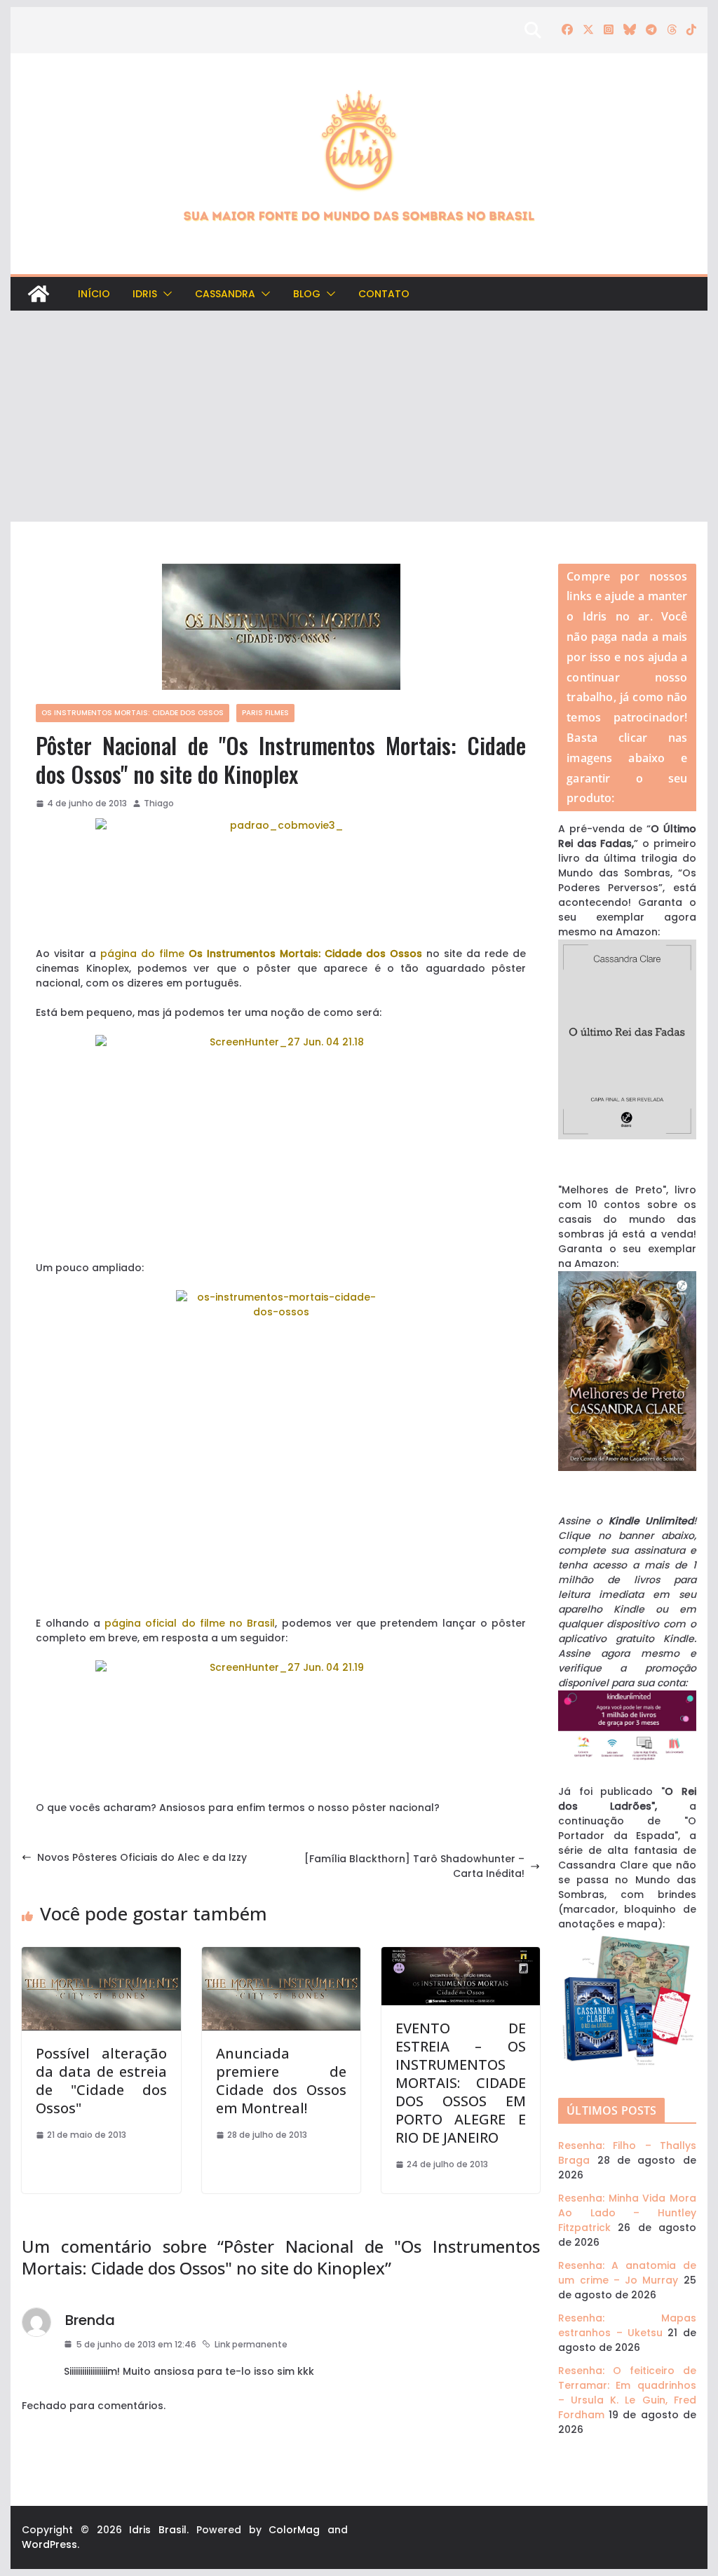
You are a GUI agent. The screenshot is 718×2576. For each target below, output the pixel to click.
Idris (145, 294)
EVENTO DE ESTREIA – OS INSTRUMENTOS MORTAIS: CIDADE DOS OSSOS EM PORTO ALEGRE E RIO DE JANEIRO (461, 2083)
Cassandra (225, 294)
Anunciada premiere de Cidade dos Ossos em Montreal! (281, 2081)
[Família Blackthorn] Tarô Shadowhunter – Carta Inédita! (414, 1866)
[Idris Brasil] (39, 294)
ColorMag (294, 2530)
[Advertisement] (359, 416)
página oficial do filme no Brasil (190, 1623)
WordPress (49, 2544)
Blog (307, 294)
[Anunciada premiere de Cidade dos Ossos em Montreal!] (281, 1954)
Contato (384, 294)
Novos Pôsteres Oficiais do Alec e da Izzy (142, 1857)
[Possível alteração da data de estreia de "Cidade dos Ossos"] (101, 1954)
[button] (165, 294)
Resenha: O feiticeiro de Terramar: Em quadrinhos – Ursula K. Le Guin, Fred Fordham (627, 2393)
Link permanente (251, 2344)
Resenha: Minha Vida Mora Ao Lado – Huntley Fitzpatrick (627, 2213)
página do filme (261, 954)
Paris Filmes (265, 713)
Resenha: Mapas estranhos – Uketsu (627, 2325)
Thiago (159, 803)
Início (94, 294)
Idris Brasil (158, 2530)
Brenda (90, 2320)
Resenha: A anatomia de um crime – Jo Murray (627, 2273)
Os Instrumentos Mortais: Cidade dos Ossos (133, 713)
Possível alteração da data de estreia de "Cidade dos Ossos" (101, 2081)
